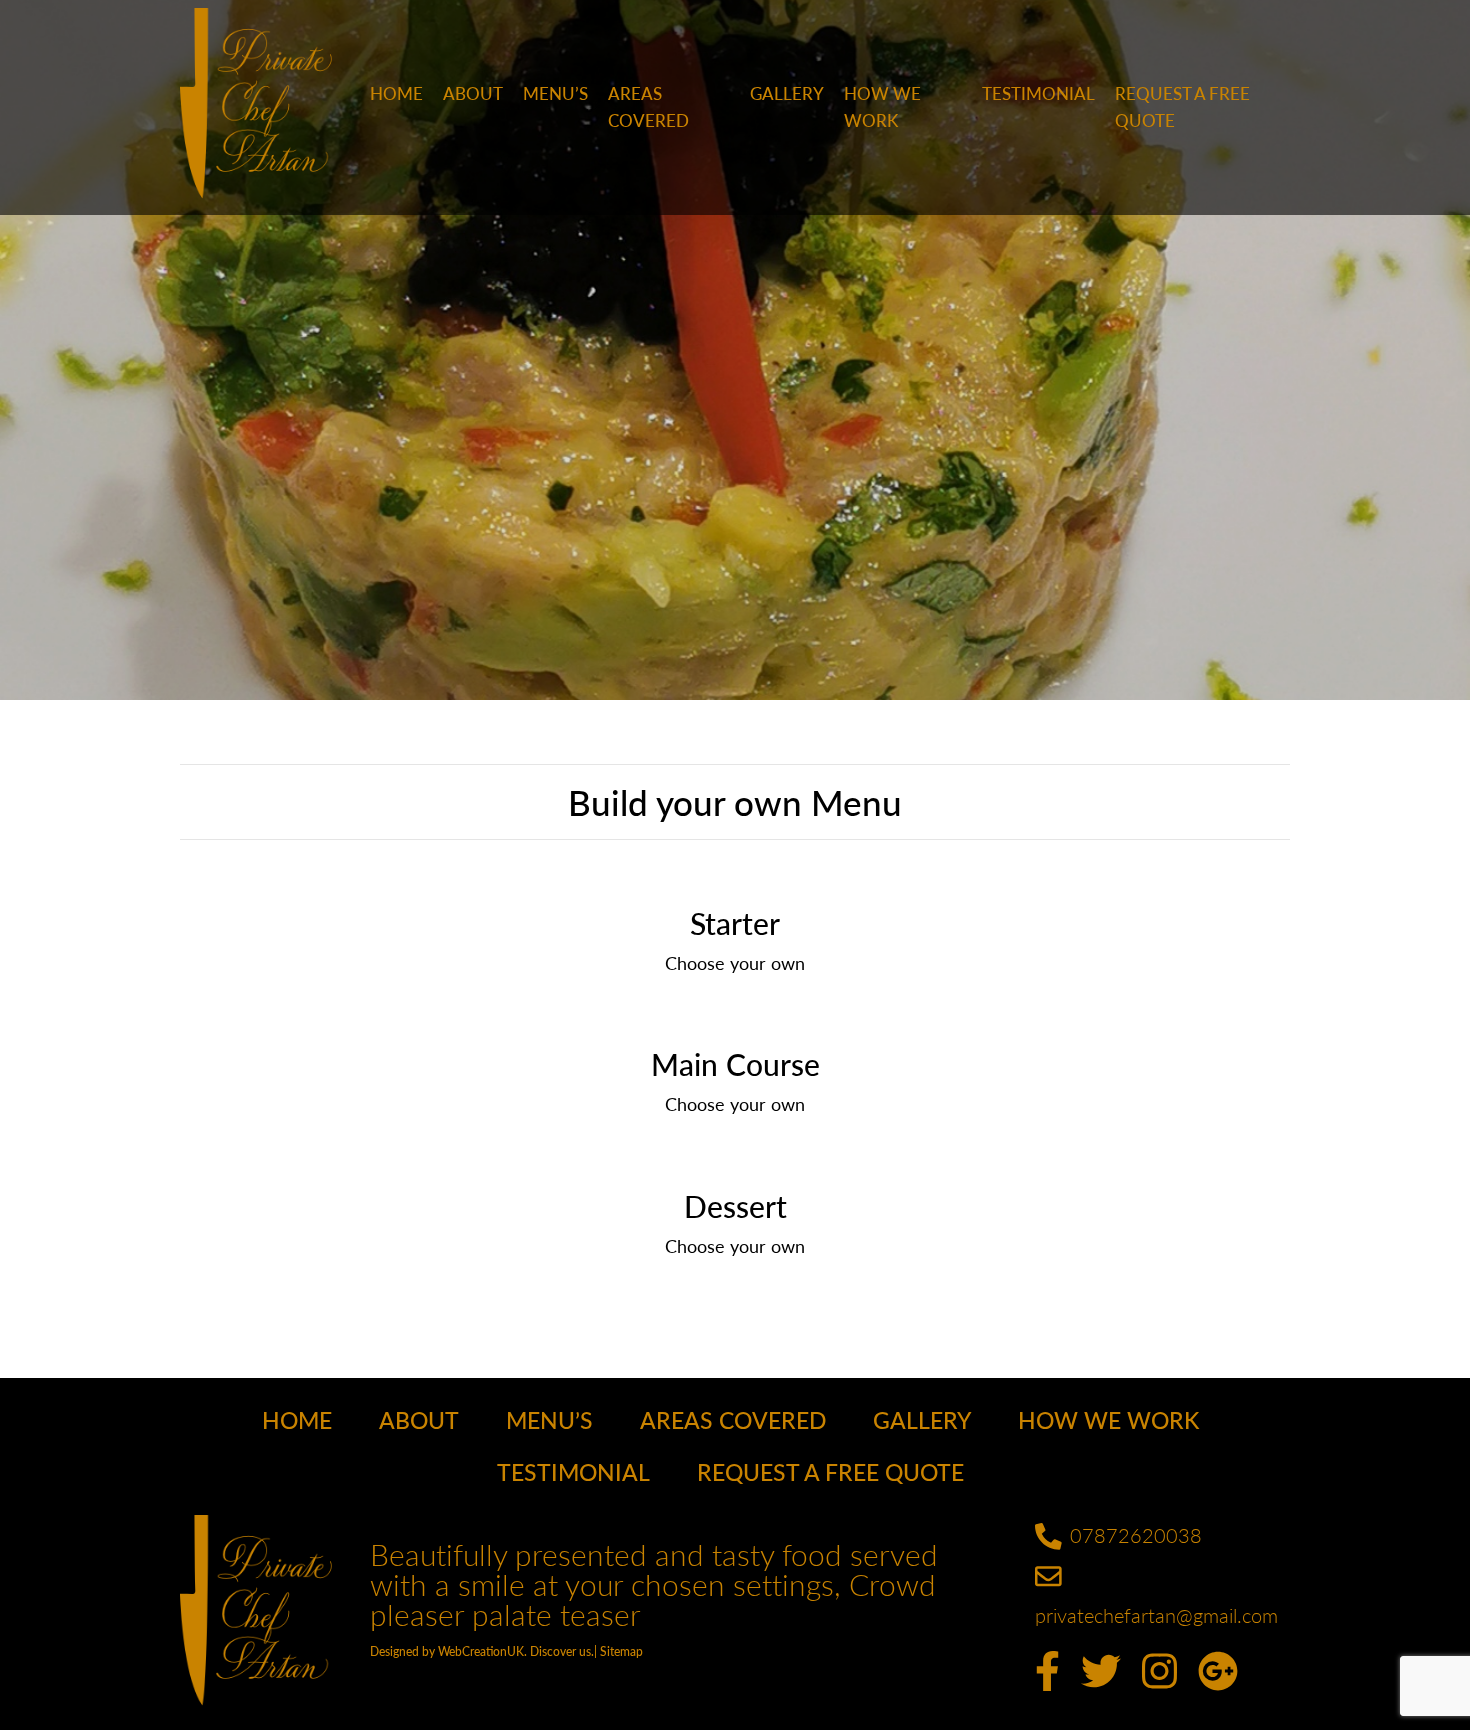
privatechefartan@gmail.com (1156, 1615)
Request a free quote (1182, 106)
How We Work (882, 106)
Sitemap (621, 1651)
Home (396, 93)
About (473, 93)
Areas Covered (648, 106)
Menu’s (555, 93)
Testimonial (1038, 93)
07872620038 (1136, 1535)
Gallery (787, 93)
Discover (553, 1651)
